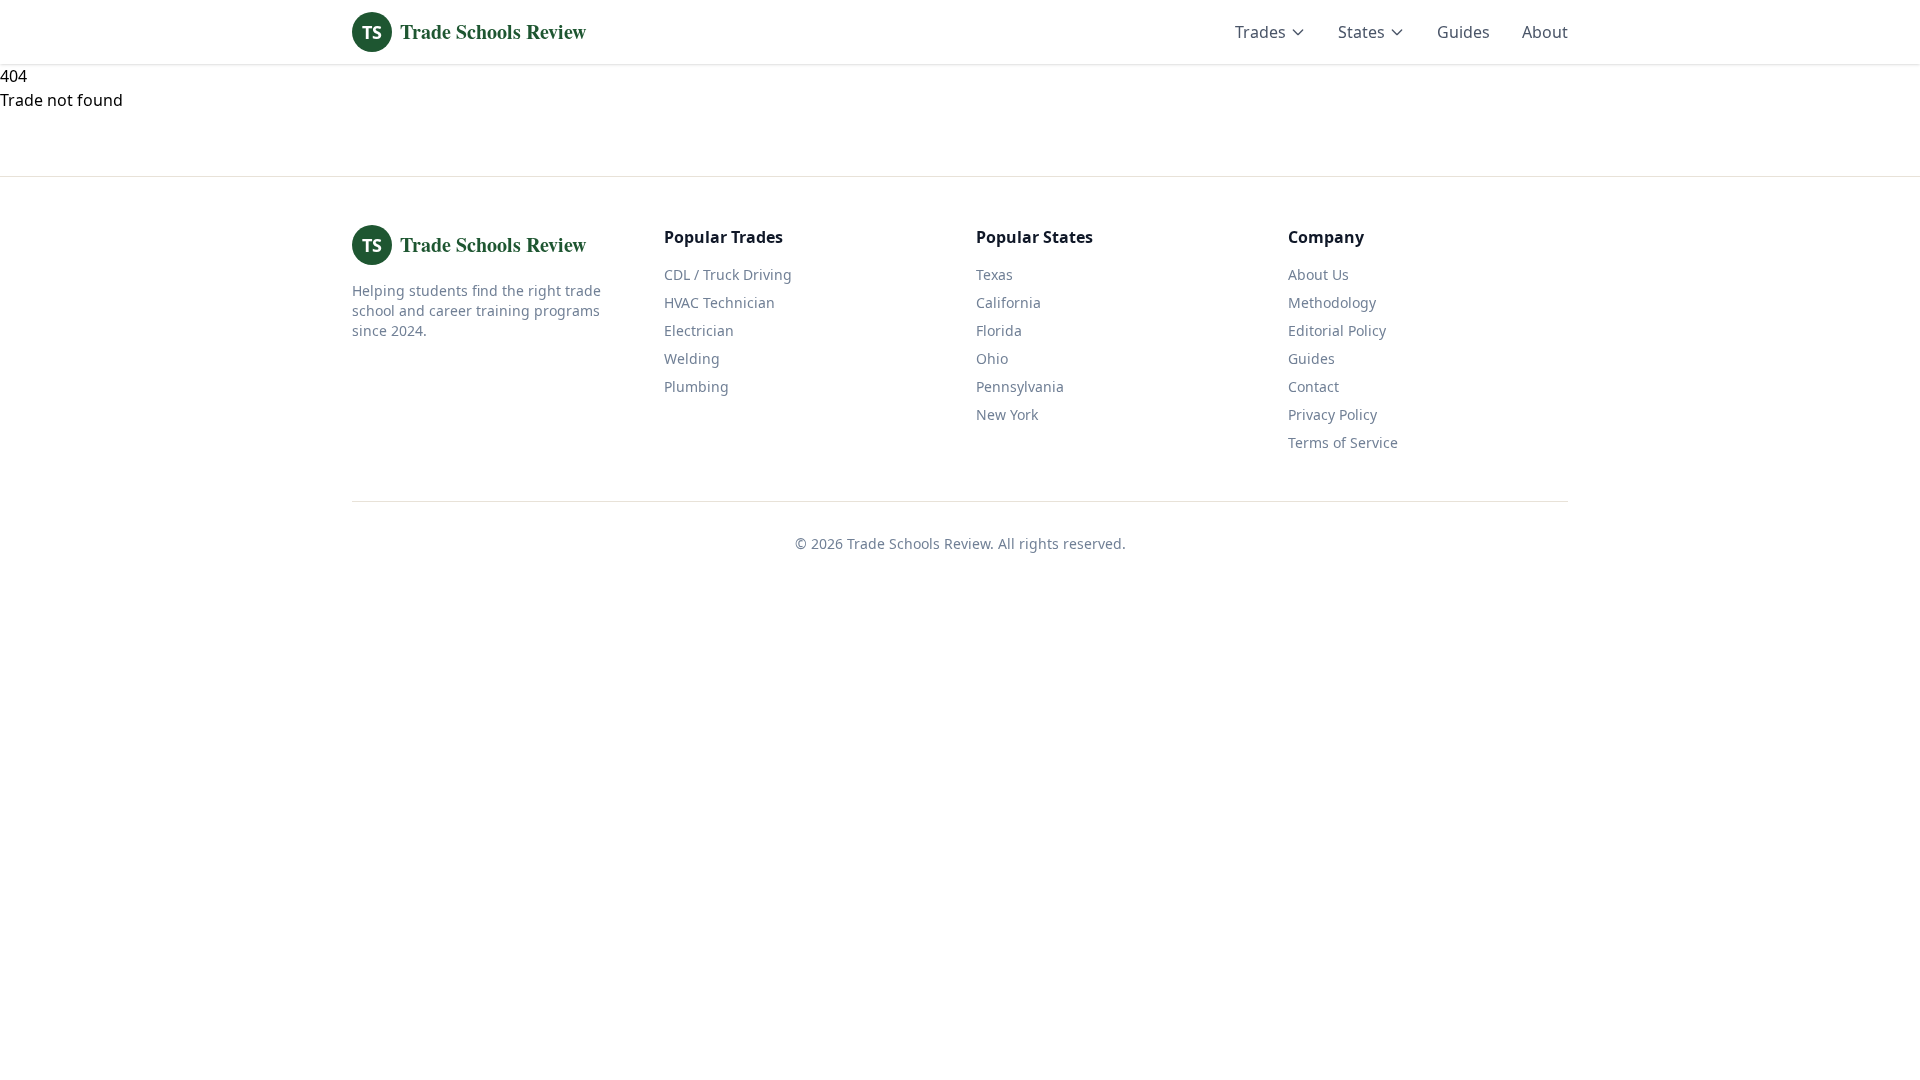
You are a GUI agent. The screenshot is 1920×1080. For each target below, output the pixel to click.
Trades (1260, 32)
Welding (692, 358)
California (1008, 302)
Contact (1313, 386)
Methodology (1332, 302)
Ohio (992, 358)
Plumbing (696, 386)
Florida (999, 330)
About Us (1318, 274)
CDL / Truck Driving (728, 274)
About (1545, 32)
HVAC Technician (719, 302)
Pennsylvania (1020, 386)
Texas (994, 274)
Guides (1463, 32)
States (1361, 32)
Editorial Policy (1337, 330)
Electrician (699, 330)
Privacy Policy (1332, 414)
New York (1007, 414)
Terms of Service (1343, 442)
